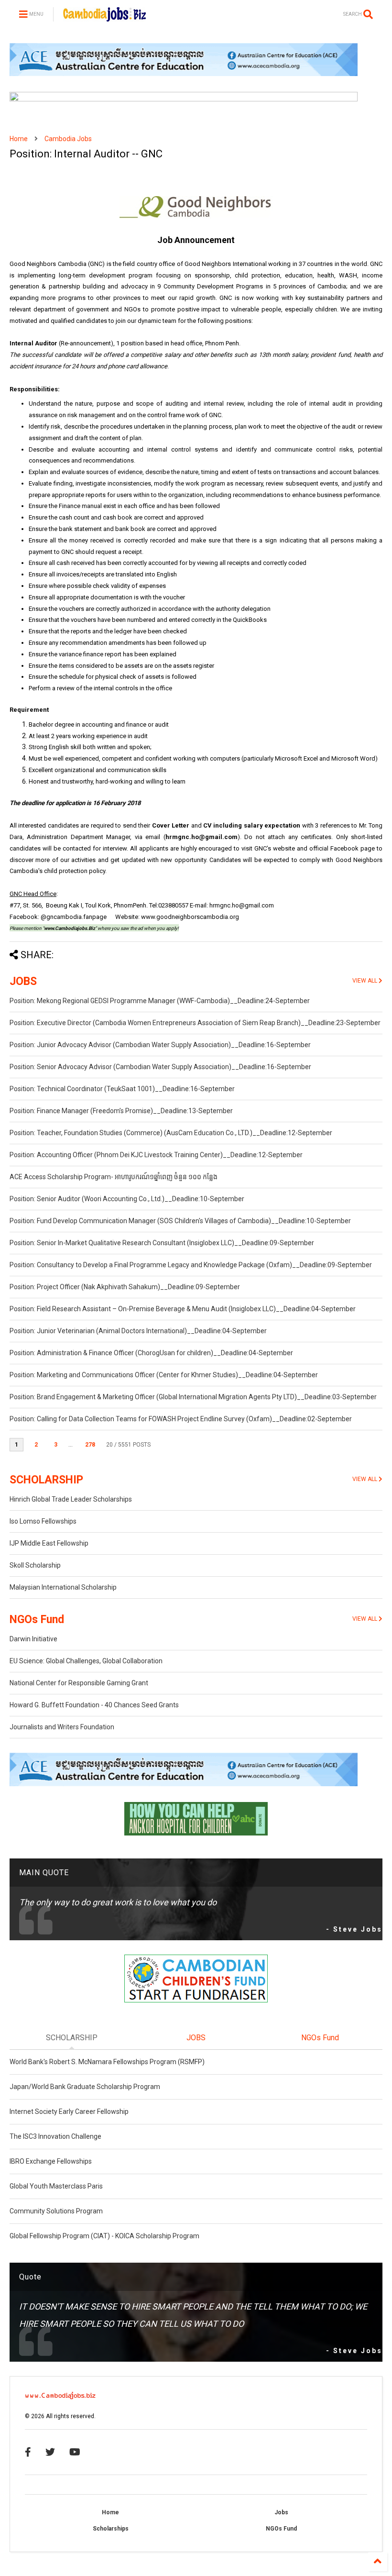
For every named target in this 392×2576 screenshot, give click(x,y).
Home (19, 139)
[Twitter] (50, 2452)
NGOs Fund (37, 1620)
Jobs (281, 2512)
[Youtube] (75, 2452)
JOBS (23, 981)
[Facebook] (28, 2452)
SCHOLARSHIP (46, 1480)
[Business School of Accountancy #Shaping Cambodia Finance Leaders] (184, 100)
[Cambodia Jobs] (104, 17)
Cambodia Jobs (68, 139)
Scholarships (111, 2529)
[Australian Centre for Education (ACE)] (184, 74)
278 (90, 1445)
